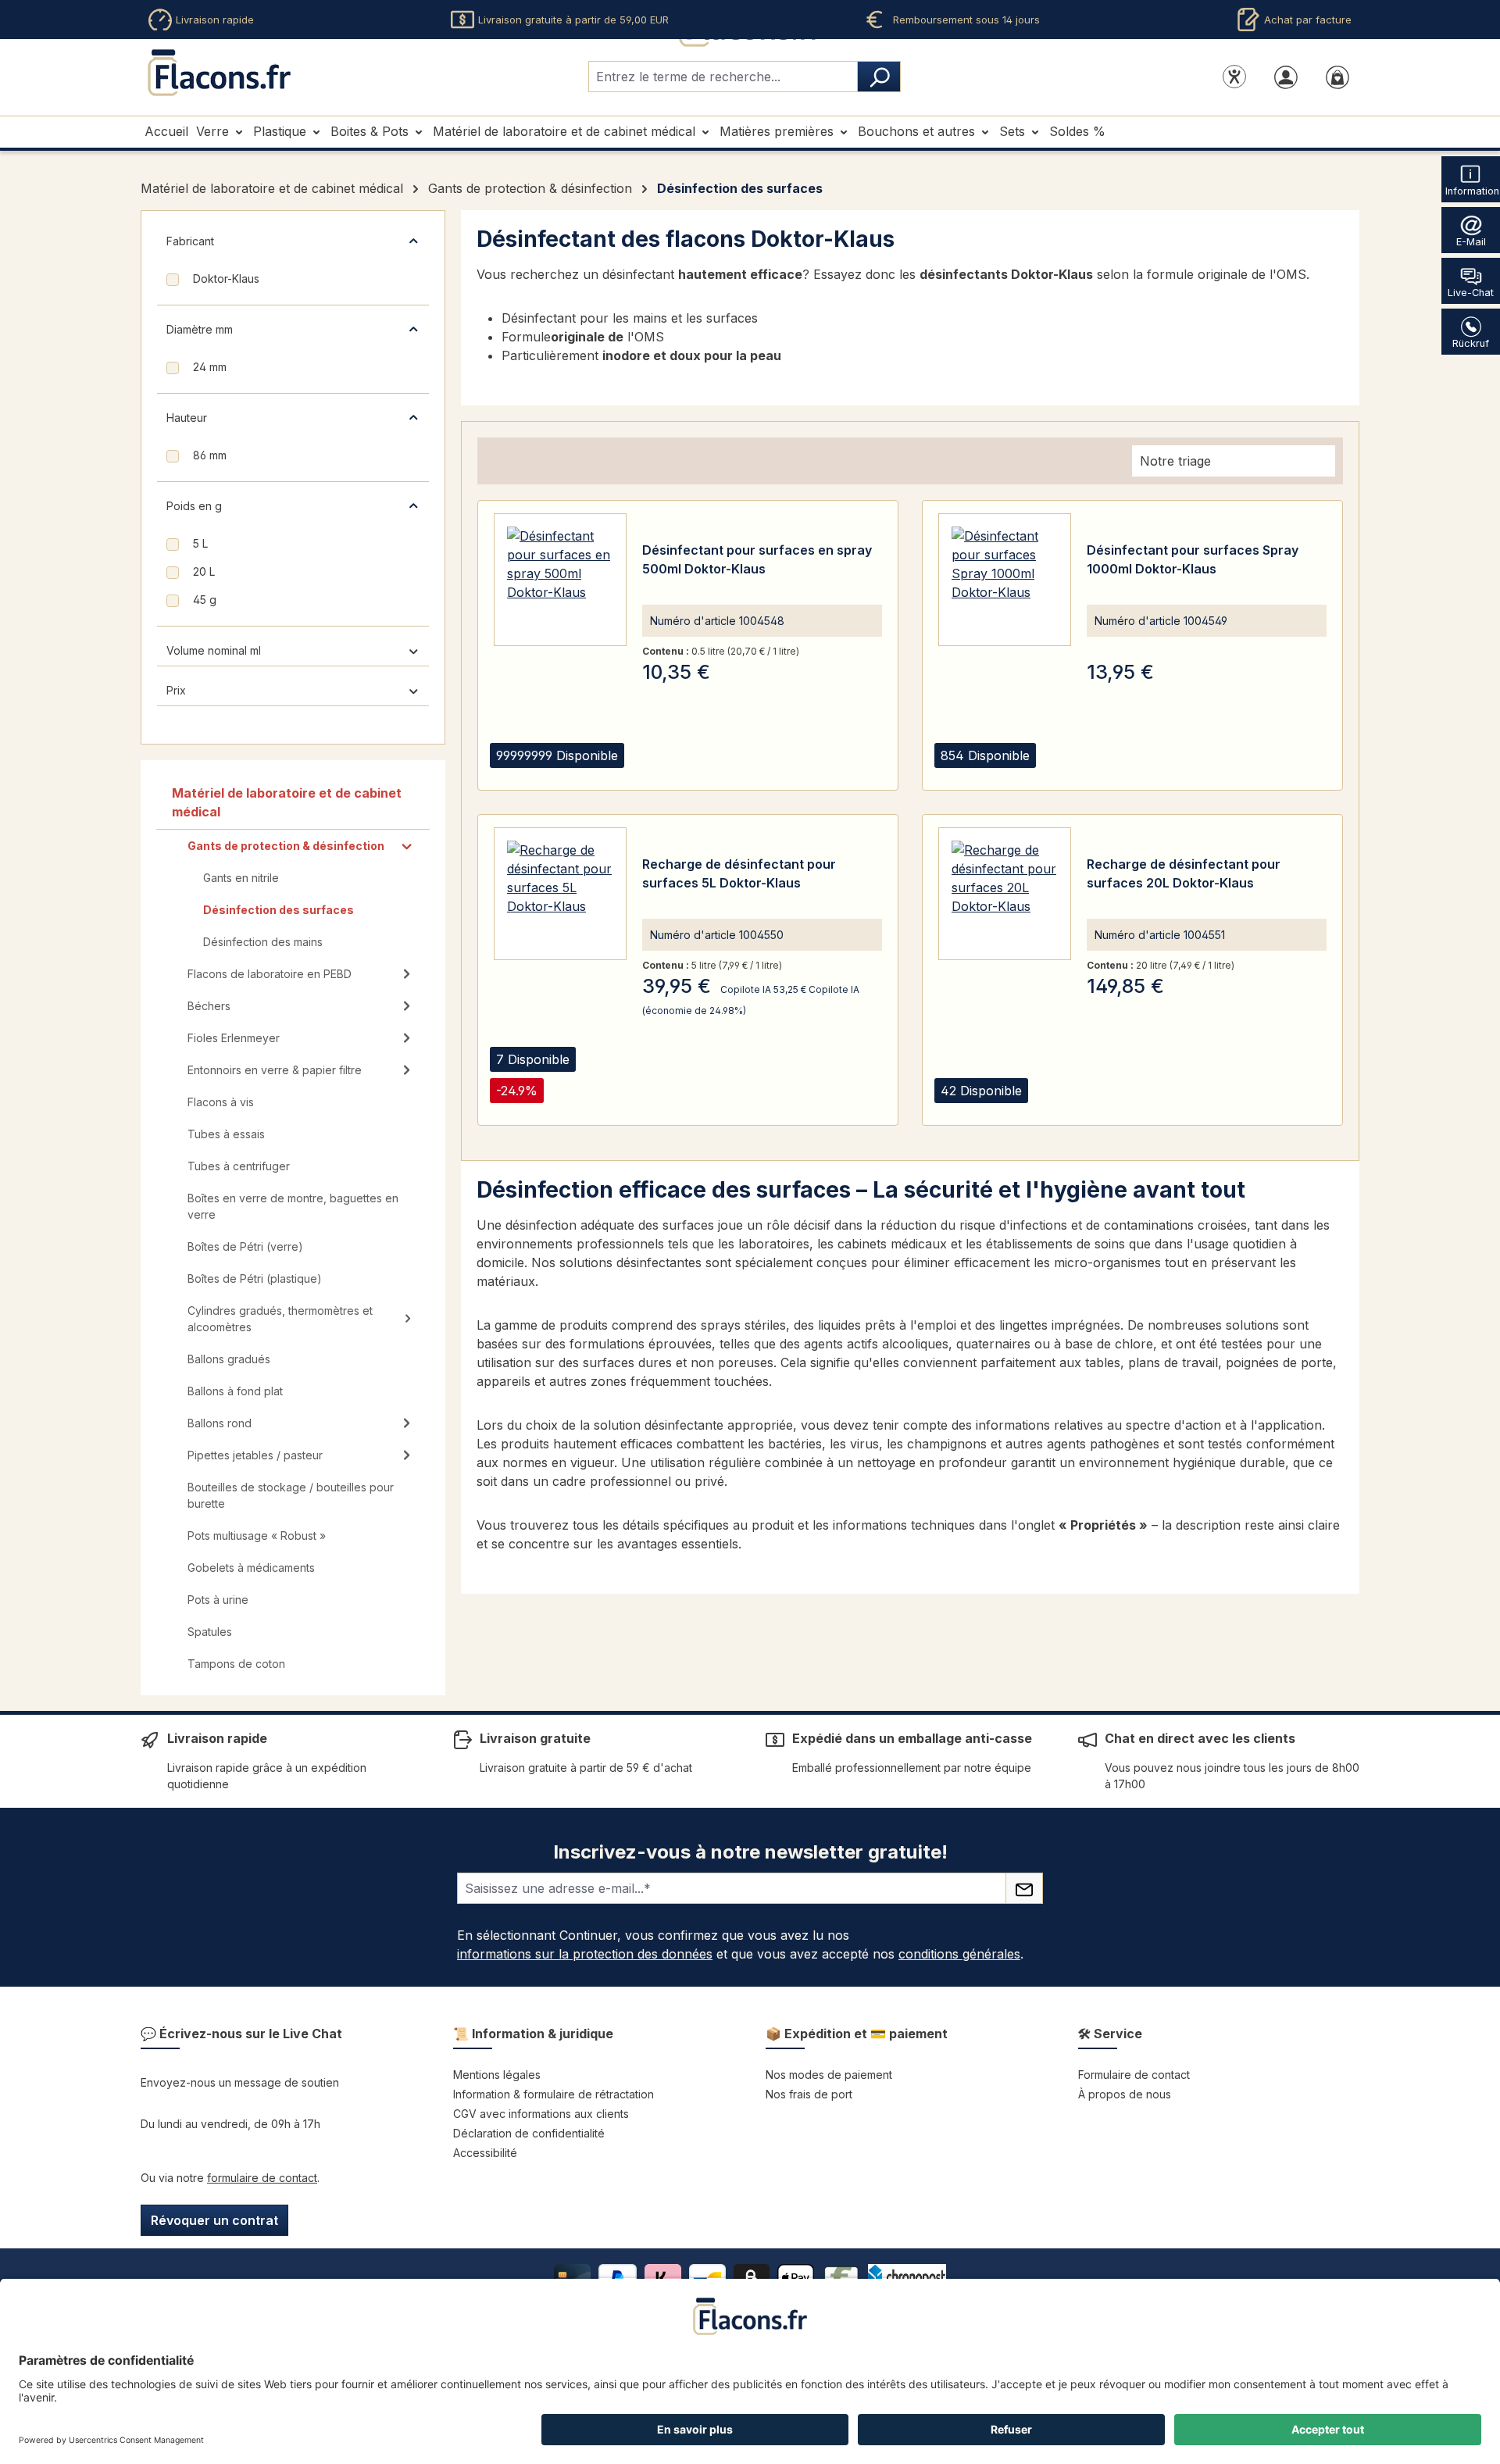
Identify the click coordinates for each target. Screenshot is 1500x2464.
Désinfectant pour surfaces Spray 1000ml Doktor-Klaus (1193, 559)
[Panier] (1337, 77)
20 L (204, 571)
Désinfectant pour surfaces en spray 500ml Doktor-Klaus (757, 559)
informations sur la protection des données (585, 1954)
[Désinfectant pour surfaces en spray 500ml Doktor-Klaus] (560, 580)
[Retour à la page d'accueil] (219, 73)
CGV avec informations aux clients (541, 2114)
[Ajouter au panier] (697, 774)
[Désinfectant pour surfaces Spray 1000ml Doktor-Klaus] (1005, 580)
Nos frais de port (809, 2094)
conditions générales (959, 1954)
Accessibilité (485, 2153)
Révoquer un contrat (214, 2220)
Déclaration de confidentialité (529, 2133)
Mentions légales (497, 2075)
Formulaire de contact (1134, 2075)
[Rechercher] (879, 77)
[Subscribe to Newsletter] (1024, 1888)
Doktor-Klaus (226, 279)
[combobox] (723, 77)
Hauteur (187, 418)
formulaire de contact (262, 2178)
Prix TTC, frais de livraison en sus (1164, 1056)
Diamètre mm (200, 329)
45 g (205, 600)
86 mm (210, 455)
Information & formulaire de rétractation (554, 2094)
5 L (200, 543)
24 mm (210, 367)
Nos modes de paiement (829, 2075)
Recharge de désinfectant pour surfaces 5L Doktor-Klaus (739, 873)
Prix (176, 690)
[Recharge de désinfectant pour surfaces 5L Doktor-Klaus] (560, 894)
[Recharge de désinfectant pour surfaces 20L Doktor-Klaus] (1005, 894)
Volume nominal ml (214, 650)
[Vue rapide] (658, 774)
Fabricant (190, 241)
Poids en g (194, 506)
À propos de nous (1125, 2094)
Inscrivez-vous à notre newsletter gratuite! (750, 1852)
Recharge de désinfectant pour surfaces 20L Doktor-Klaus (1184, 873)
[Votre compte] (1286, 77)
